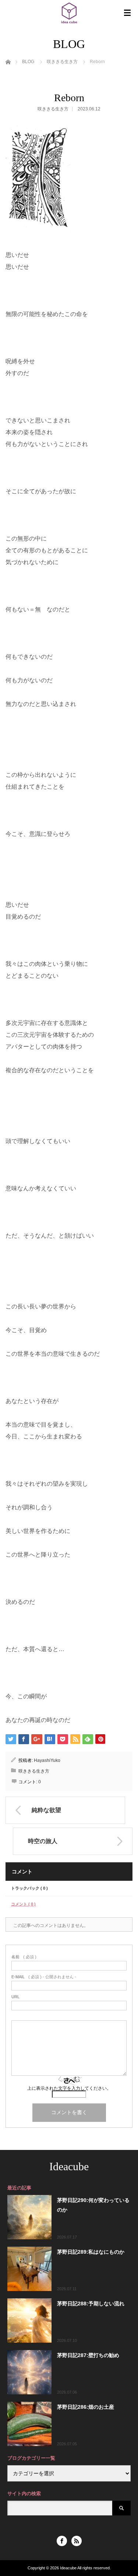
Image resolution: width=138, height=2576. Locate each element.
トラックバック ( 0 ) (29, 1888)
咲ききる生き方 (53, 109)
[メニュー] (127, 13)
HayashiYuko (47, 1760)
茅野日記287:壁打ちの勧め (88, 2355)
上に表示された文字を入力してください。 (69, 2088)
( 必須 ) (24, 1957)
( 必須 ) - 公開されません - (44, 1977)
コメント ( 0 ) (23, 1904)
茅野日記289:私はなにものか (91, 2252)
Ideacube (69, 2166)
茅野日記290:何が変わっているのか (93, 2205)
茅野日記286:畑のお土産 (86, 2407)
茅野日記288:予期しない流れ (91, 2304)
